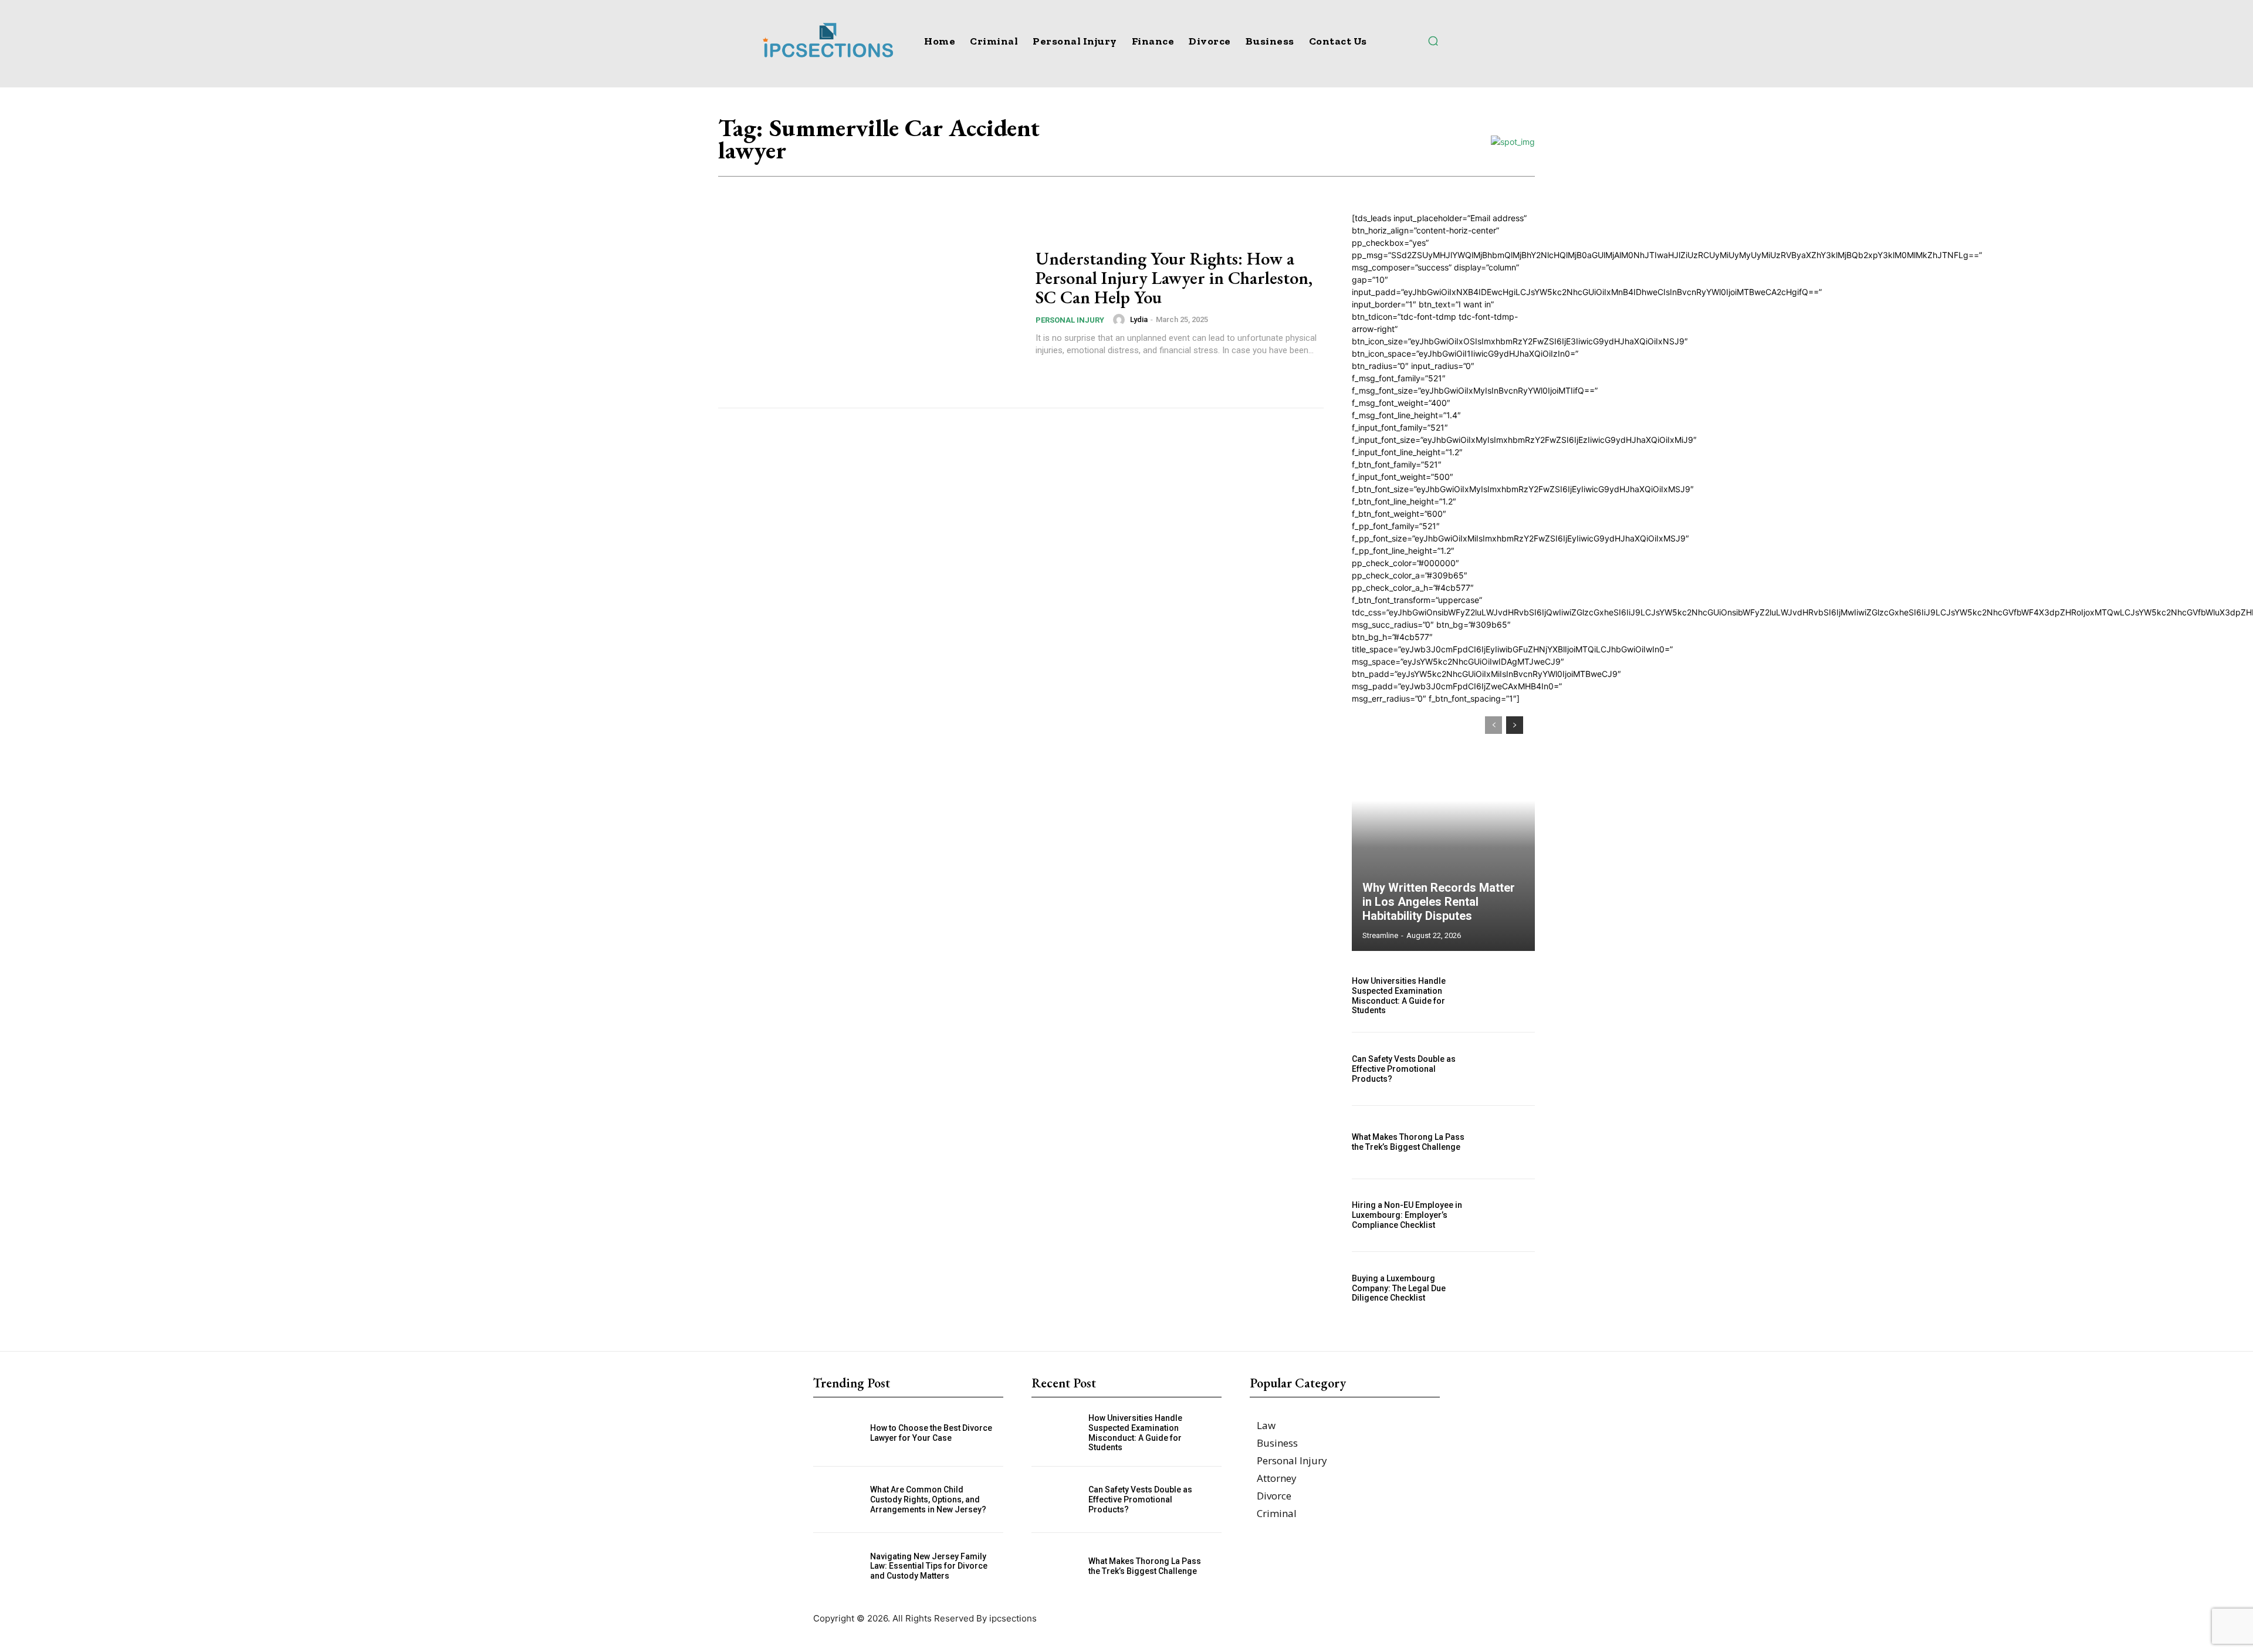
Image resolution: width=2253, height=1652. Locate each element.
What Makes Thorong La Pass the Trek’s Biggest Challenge (1408, 1142)
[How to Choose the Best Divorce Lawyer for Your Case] (842, 1433)
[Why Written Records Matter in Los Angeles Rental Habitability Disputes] (1443, 828)
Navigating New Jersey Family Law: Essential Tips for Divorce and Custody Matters (929, 1566)
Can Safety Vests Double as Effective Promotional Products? (1404, 1069)
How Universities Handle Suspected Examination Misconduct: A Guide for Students (1399, 996)
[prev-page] (1493, 725)
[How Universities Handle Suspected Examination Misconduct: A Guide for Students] (1507, 996)
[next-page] (1515, 725)
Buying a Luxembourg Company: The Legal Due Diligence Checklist (1399, 1288)
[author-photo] (1121, 320)
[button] (1433, 40)
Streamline (1380, 935)
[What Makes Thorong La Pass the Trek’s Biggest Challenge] (1507, 1142)
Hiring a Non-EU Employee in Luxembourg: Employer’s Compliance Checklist (1407, 1215)
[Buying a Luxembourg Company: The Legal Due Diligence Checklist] (1507, 1288)
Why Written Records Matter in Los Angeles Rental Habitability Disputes (1439, 902)
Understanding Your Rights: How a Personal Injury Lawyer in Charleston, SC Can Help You (1174, 278)
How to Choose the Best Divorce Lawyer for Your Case (931, 1433)
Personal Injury (1070, 320)
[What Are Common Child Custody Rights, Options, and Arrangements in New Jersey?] (842, 1500)
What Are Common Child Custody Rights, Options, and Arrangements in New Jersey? (928, 1499)
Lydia (1139, 319)
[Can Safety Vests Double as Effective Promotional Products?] (1507, 1069)
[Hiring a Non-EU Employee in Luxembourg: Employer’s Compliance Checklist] (1507, 1216)
